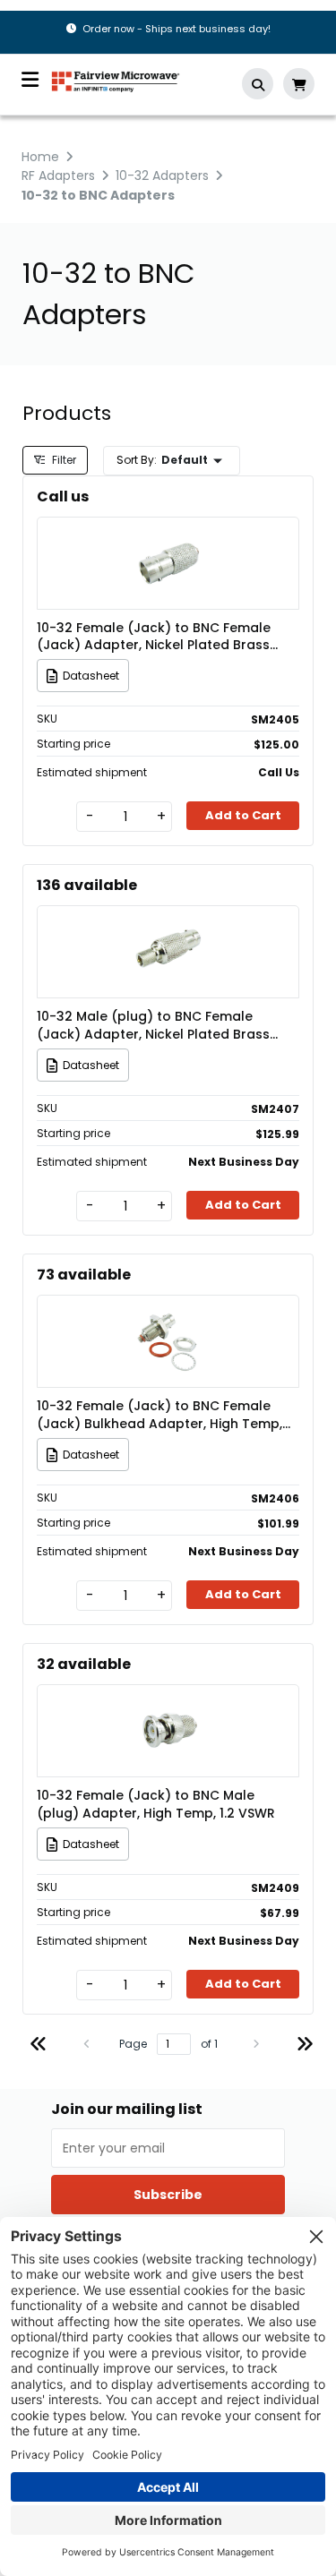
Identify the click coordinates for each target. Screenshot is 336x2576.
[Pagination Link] (39, 2046)
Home (40, 157)
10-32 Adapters (162, 175)
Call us (63, 496)
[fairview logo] (116, 80)
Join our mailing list (127, 2110)
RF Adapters (58, 175)
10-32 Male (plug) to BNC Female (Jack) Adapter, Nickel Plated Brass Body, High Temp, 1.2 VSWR (153, 1025)
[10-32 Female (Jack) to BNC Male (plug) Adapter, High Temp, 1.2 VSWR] (168, 1704)
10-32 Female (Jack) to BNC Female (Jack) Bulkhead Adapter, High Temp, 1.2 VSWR (159, 1415)
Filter (63, 460)
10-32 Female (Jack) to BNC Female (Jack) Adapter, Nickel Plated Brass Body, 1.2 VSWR (154, 637)
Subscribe (168, 2195)
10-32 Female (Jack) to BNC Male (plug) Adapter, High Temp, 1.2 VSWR (156, 1804)
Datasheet (91, 676)
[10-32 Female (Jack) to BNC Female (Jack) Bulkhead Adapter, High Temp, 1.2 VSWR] (168, 1315)
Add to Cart (243, 815)
